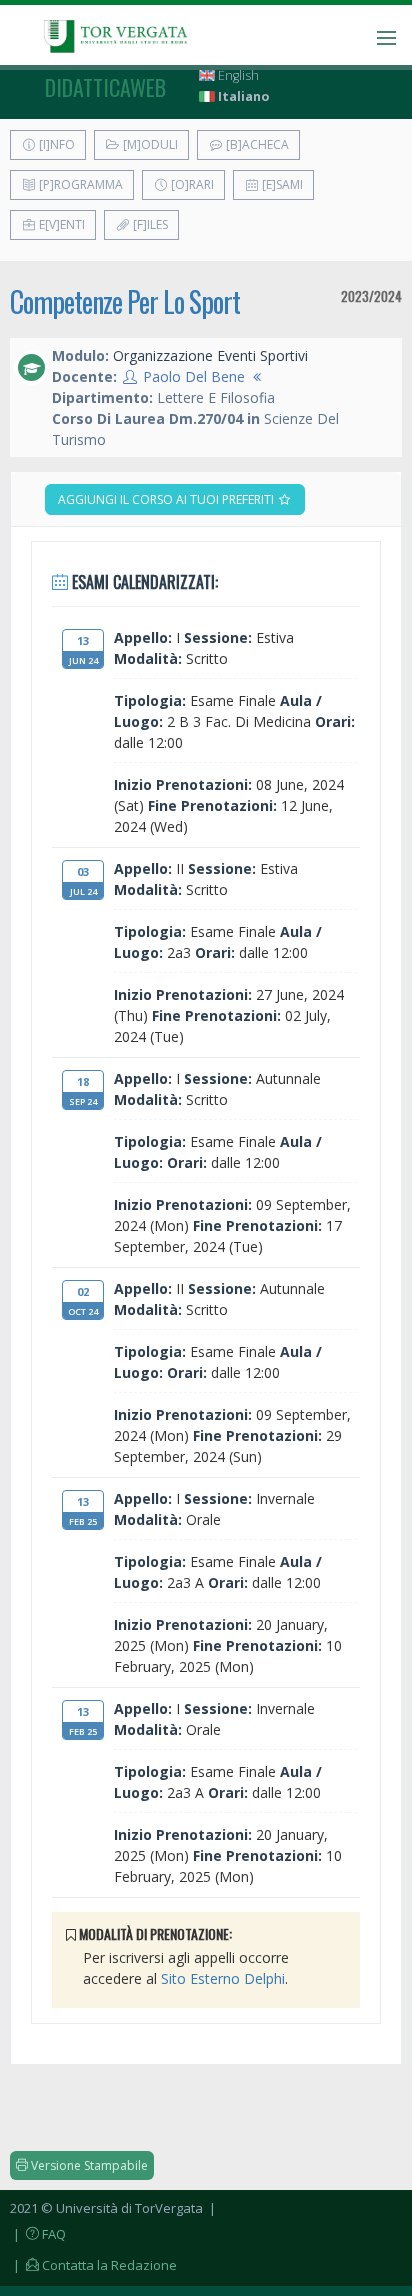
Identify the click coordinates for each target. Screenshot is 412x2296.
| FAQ (38, 2234)
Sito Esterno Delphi (223, 1978)
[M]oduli (149, 144)
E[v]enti (60, 224)
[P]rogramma (79, 184)
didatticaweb (105, 87)
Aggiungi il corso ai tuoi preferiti (167, 499)
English (237, 75)
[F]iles (149, 224)
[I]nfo (55, 144)
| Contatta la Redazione (93, 2265)
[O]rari (191, 184)
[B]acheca (256, 144)
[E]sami (281, 184)
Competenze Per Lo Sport (125, 301)
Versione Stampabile (88, 2165)
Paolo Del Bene (194, 376)
